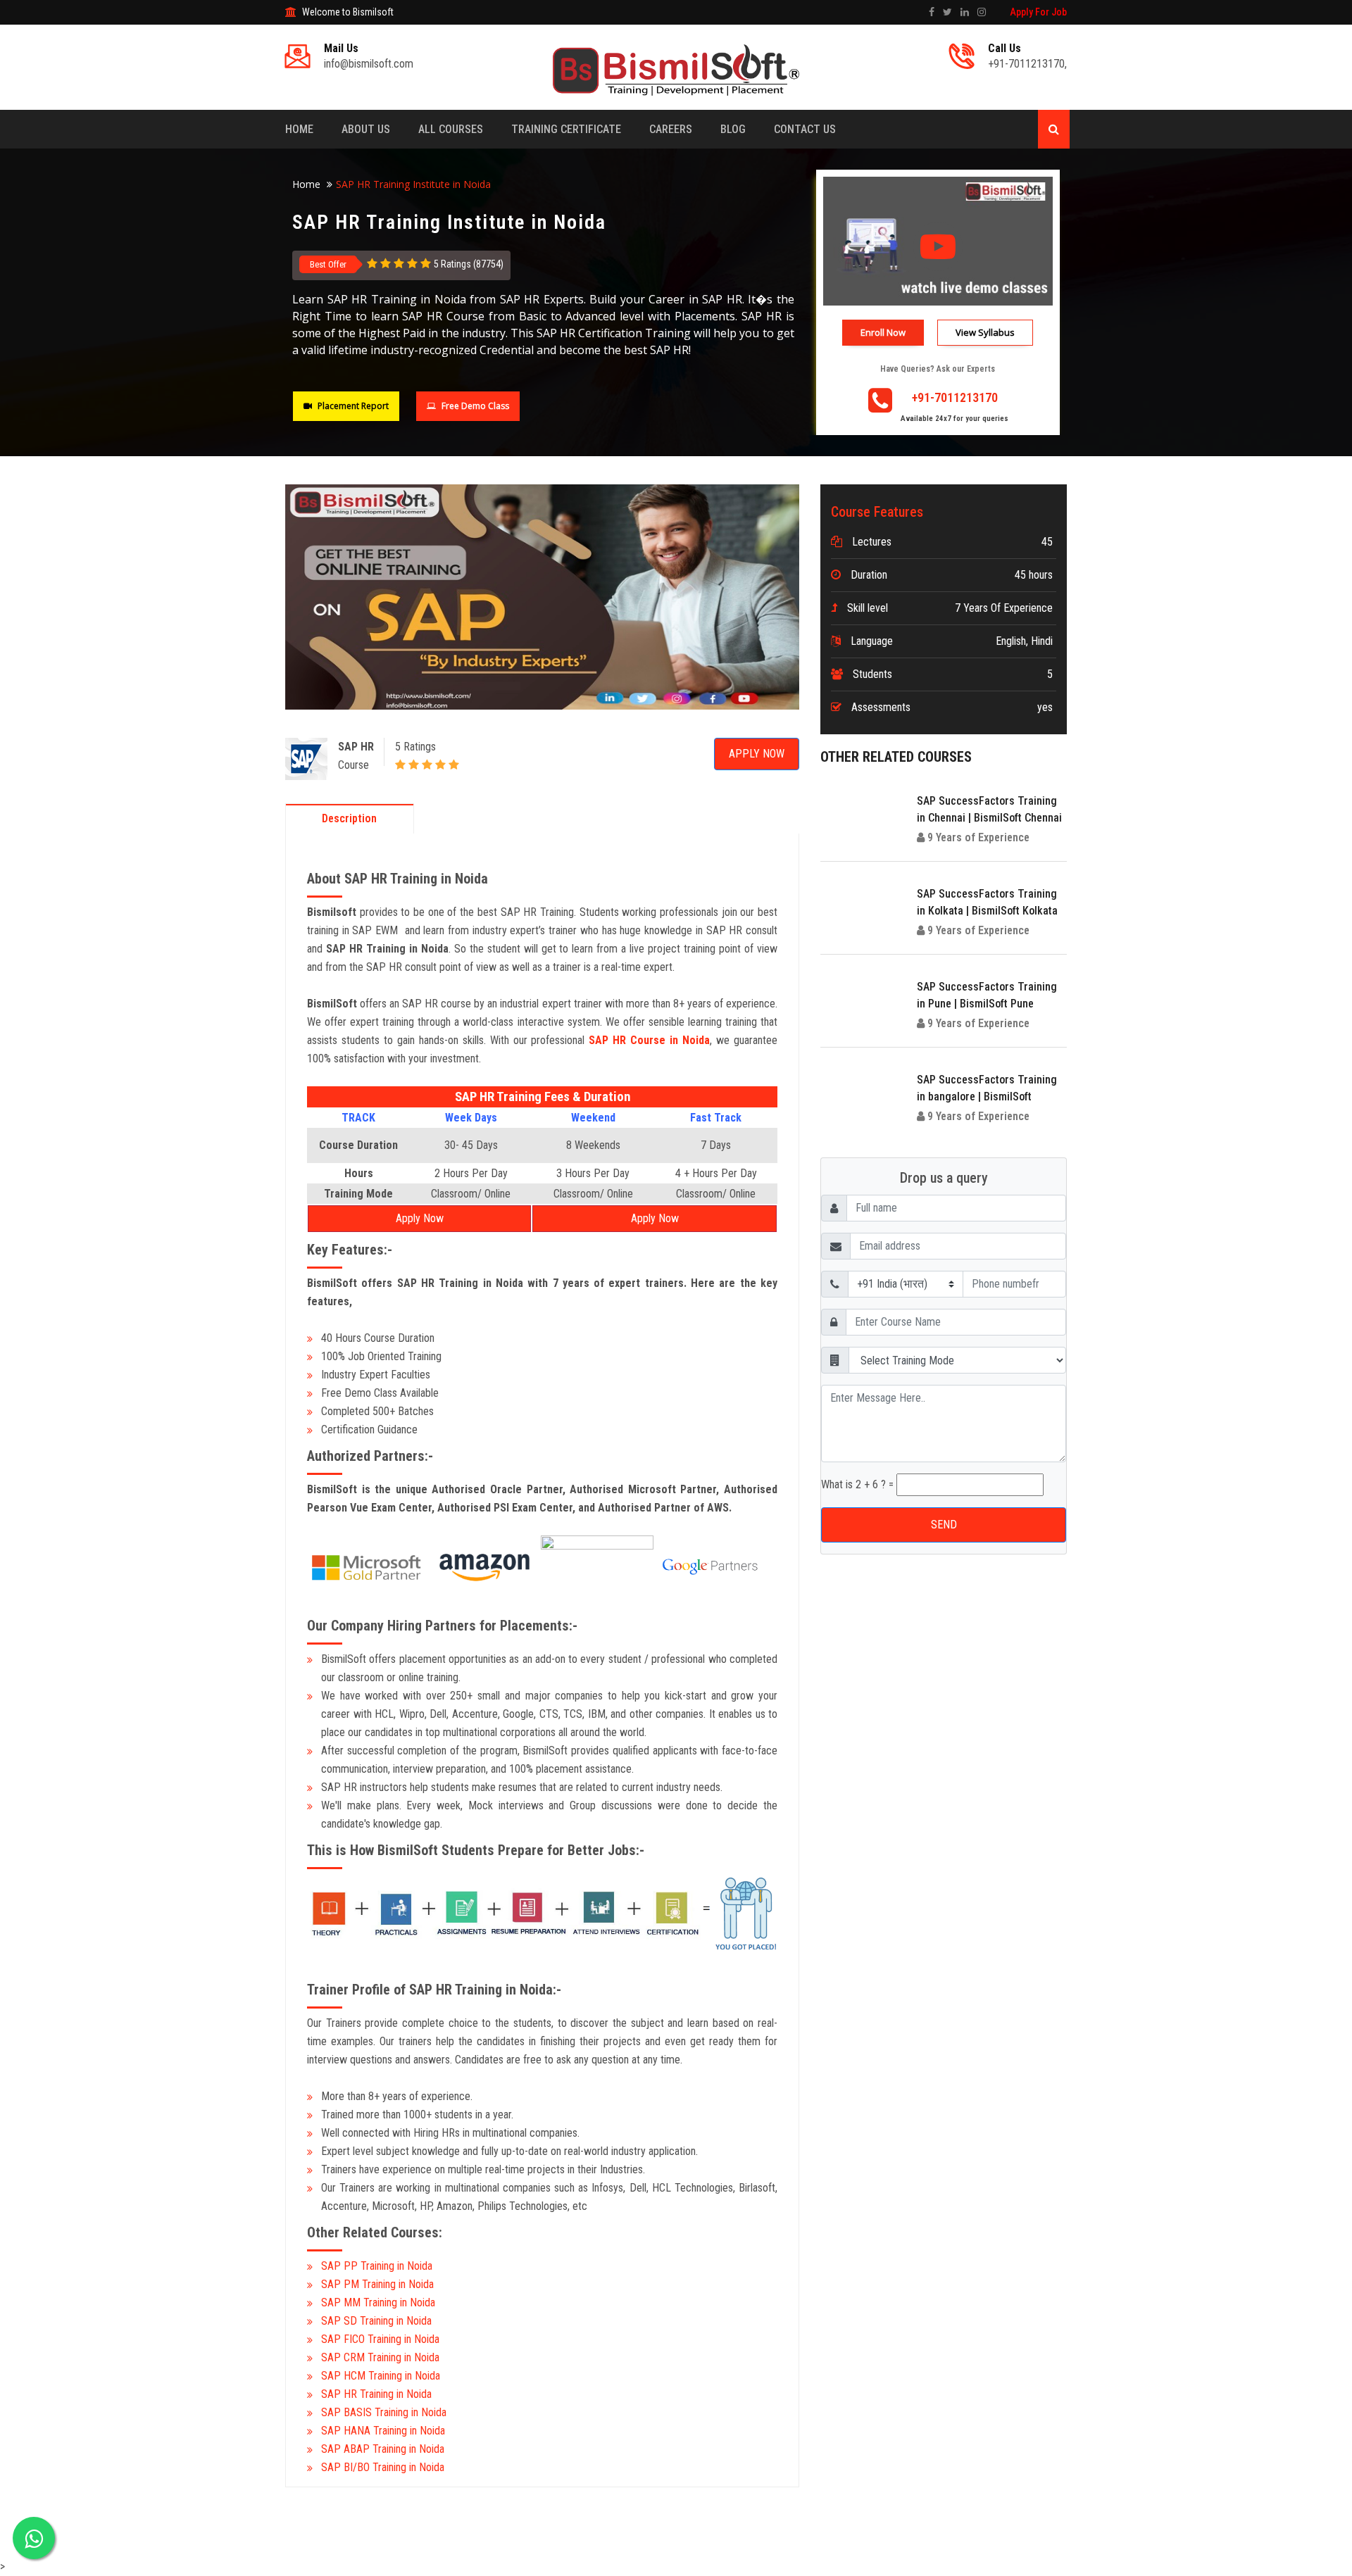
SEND (676, 388)
